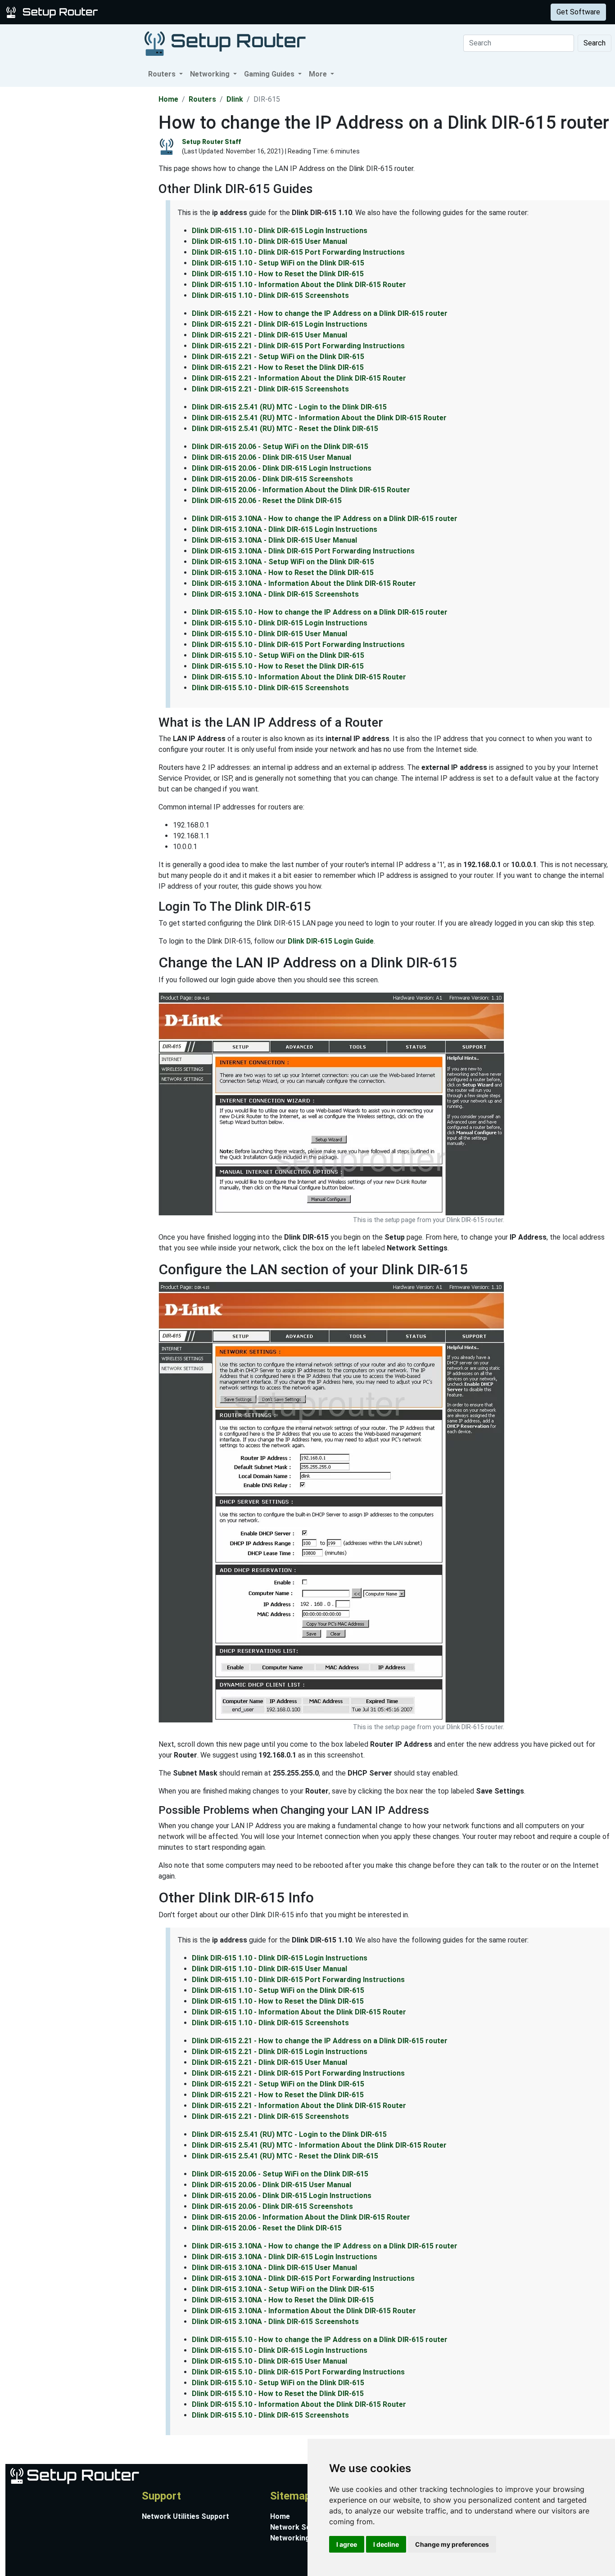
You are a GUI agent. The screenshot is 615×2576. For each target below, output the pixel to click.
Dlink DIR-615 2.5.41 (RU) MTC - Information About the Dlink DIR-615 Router (319, 418)
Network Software (302, 2527)
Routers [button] (163, 74)
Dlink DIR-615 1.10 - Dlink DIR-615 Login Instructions (280, 231)
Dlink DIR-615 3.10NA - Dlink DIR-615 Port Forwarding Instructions (303, 551)
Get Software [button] (578, 12)
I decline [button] (386, 2544)
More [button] (319, 74)
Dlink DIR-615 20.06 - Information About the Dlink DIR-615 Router (301, 490)
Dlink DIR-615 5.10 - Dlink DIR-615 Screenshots (270, 688)
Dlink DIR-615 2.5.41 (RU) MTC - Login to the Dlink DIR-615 (289, 407)
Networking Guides (302, 2538)
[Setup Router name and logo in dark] (225, 43)
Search (595, 43)
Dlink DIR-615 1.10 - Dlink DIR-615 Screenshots (270, 295)
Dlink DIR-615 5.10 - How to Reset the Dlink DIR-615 (278, 666)
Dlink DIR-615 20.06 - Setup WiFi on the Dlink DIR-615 (280, 447)
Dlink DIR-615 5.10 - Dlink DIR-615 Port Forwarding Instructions (298, 645)
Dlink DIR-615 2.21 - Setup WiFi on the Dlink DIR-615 (278, 357)
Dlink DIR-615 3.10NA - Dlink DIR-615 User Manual (274, 540)
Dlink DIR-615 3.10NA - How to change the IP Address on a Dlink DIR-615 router (325, 519)
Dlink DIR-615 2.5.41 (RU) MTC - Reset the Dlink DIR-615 (285, 429)
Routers (141, 12)
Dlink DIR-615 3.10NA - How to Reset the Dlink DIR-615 (283, 573)
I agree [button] (347, 2544)
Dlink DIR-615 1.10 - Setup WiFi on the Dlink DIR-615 (278, 263)
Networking (181, 12)
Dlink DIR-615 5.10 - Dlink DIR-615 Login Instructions (280, 623)
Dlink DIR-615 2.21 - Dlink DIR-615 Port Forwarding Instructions (298, 346)
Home (168, 99)
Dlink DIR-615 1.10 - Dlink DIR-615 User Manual (269, 241)
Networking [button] (211, 74)
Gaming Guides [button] (270, 74)
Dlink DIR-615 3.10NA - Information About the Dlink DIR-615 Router (304, 583)
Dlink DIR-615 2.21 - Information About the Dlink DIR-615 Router (299, 378)
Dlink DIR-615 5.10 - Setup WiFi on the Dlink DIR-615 (278, 655)
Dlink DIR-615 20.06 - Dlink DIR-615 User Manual (271, 457)
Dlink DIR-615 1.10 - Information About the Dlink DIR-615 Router (299, 285)
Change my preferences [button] (452, 2544)
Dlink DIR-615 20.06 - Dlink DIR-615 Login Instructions (282, 468)
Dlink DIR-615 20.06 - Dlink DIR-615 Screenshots (272, 479)
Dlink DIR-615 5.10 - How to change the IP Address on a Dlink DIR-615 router (320, 612)
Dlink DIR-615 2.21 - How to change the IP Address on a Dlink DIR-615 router (320, 313)
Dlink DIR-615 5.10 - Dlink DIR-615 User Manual (269, 634)
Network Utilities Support (185, 2516)
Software (225, 12)
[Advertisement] (78, 222)
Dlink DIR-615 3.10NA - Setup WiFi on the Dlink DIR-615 (283, 562)
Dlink (235, 99)
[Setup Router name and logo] (54, 11)
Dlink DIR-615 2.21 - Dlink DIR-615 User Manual (269, 335)
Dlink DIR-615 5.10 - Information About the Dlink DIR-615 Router (299, 677)
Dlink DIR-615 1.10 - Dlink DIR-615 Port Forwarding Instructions (298, 252)
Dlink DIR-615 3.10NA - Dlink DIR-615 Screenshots (275, 594)
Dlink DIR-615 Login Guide (331, 941)
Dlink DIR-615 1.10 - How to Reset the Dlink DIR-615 (278, 274)
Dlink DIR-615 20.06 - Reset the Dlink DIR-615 (267, 501)
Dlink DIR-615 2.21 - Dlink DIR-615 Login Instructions (280, 324)
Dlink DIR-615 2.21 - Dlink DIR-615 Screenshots (270, 389)
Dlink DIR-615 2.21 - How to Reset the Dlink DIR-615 (278, 367)
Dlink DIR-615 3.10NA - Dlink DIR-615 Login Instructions (285, 529)
